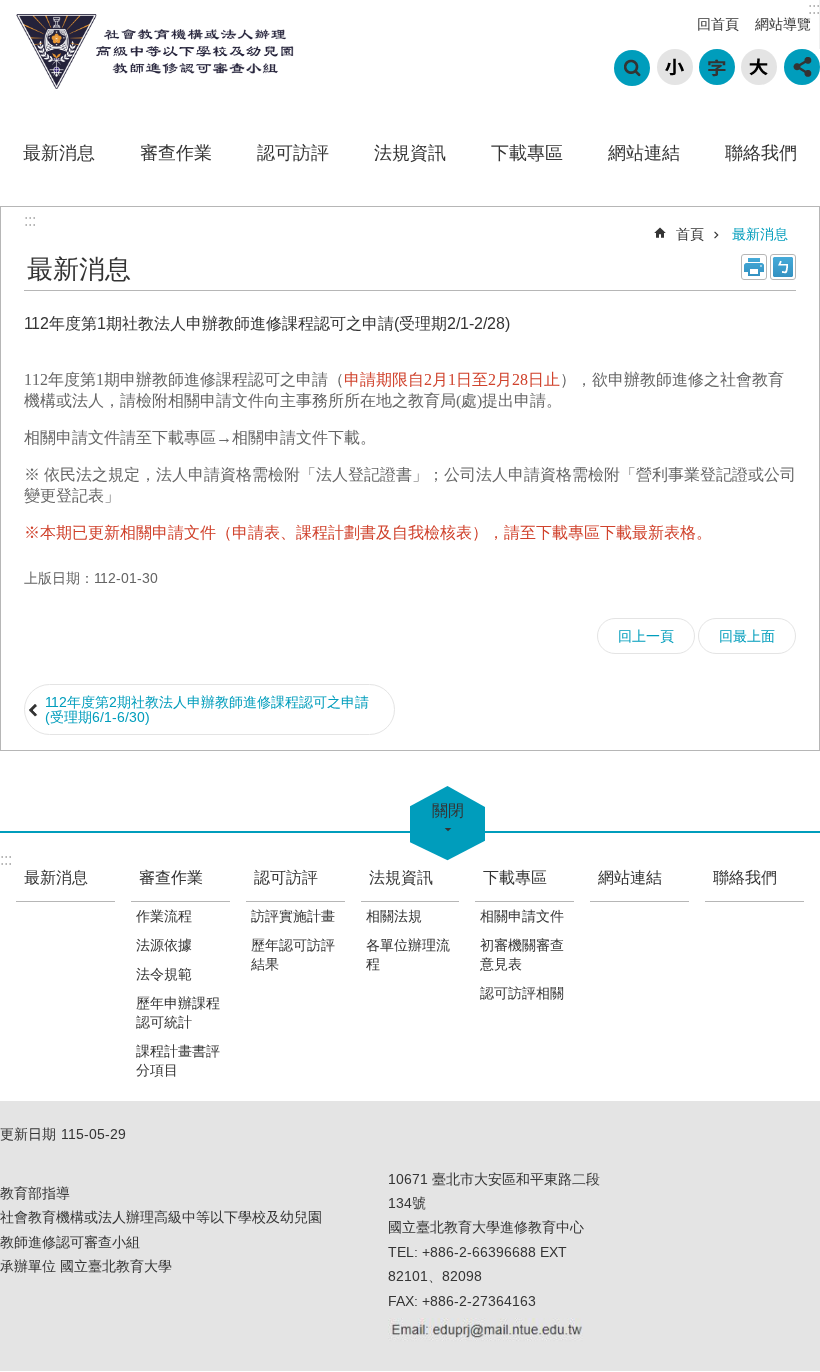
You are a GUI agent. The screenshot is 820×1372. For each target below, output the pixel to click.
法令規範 (164, 974)
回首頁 (718, 24)
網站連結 (644, 153)
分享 (802, 67)
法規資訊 (410, 153)
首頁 (690, 234)
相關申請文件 (522, 916)
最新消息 (59, 153)
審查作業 (176, 153)
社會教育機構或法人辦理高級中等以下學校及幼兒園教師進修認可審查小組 (150, 51)
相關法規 (394, 916)
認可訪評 (293, 153)
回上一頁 (646, 636)
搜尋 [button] (632, 68)
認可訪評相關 (522, 993)
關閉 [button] (448, 810)
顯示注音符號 (783, 267)
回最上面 (747, 636)
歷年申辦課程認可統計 (178, 1012)
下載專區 (527, 153)
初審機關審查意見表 (522, 954)
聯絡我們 (761, 153)
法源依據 (164, 945)
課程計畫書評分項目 (178, 1060)
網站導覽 (783, 24)
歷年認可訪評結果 (293, 954)
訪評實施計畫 (293, 916)
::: (814, 8)
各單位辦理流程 (408, 954)
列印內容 (754, 267)
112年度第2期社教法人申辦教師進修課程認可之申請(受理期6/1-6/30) (207, 709)
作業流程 (164, 916)
